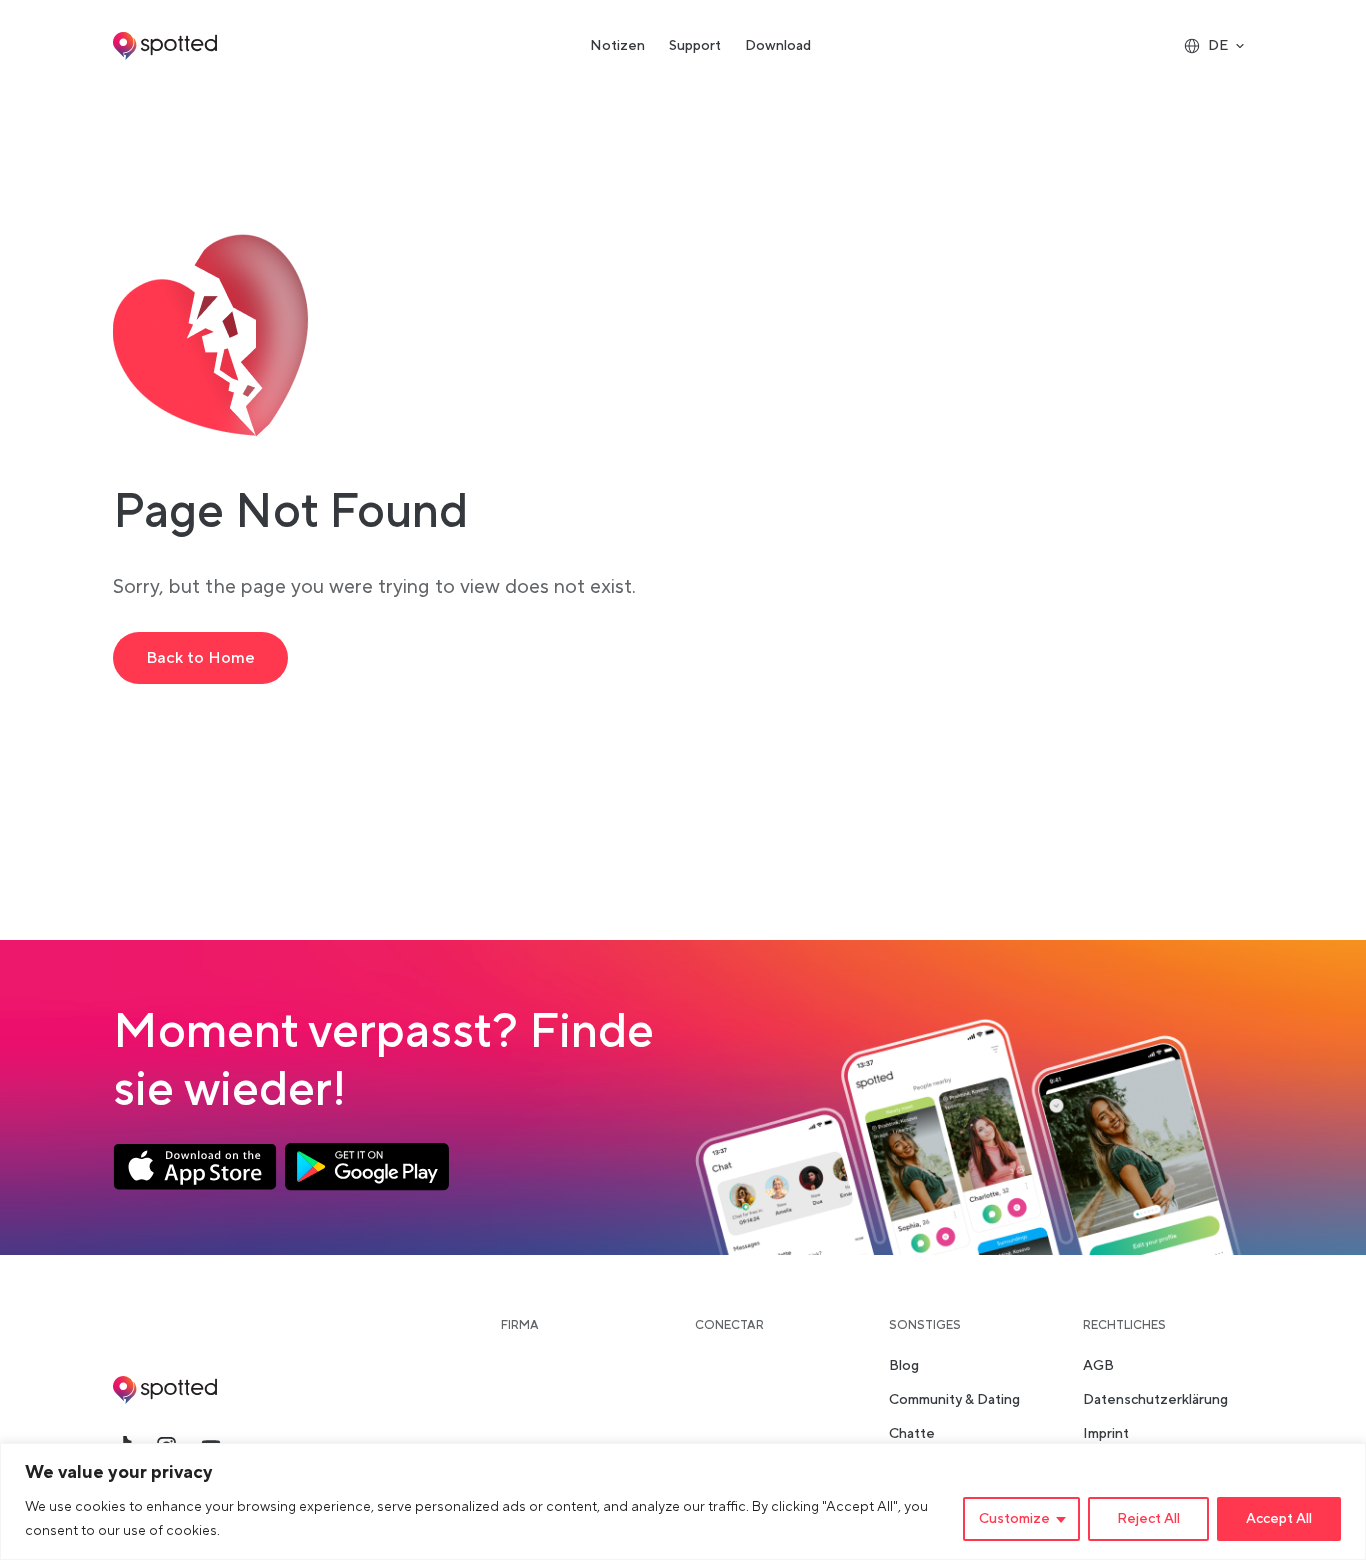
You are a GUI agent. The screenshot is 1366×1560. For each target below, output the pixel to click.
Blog (904, 1366)
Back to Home (200, 658)
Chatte (912, 1434)
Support (695, 46)
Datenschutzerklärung (1155, 1400)
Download (778, 46)
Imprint (1106, 1434)
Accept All (1279, 1519)
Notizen (617, 46)
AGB (1098, 1366)
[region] (683, 1501)
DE (1218, 46)
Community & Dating (954, 1400)
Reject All (1148, 1519)
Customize (1014, 1519)
